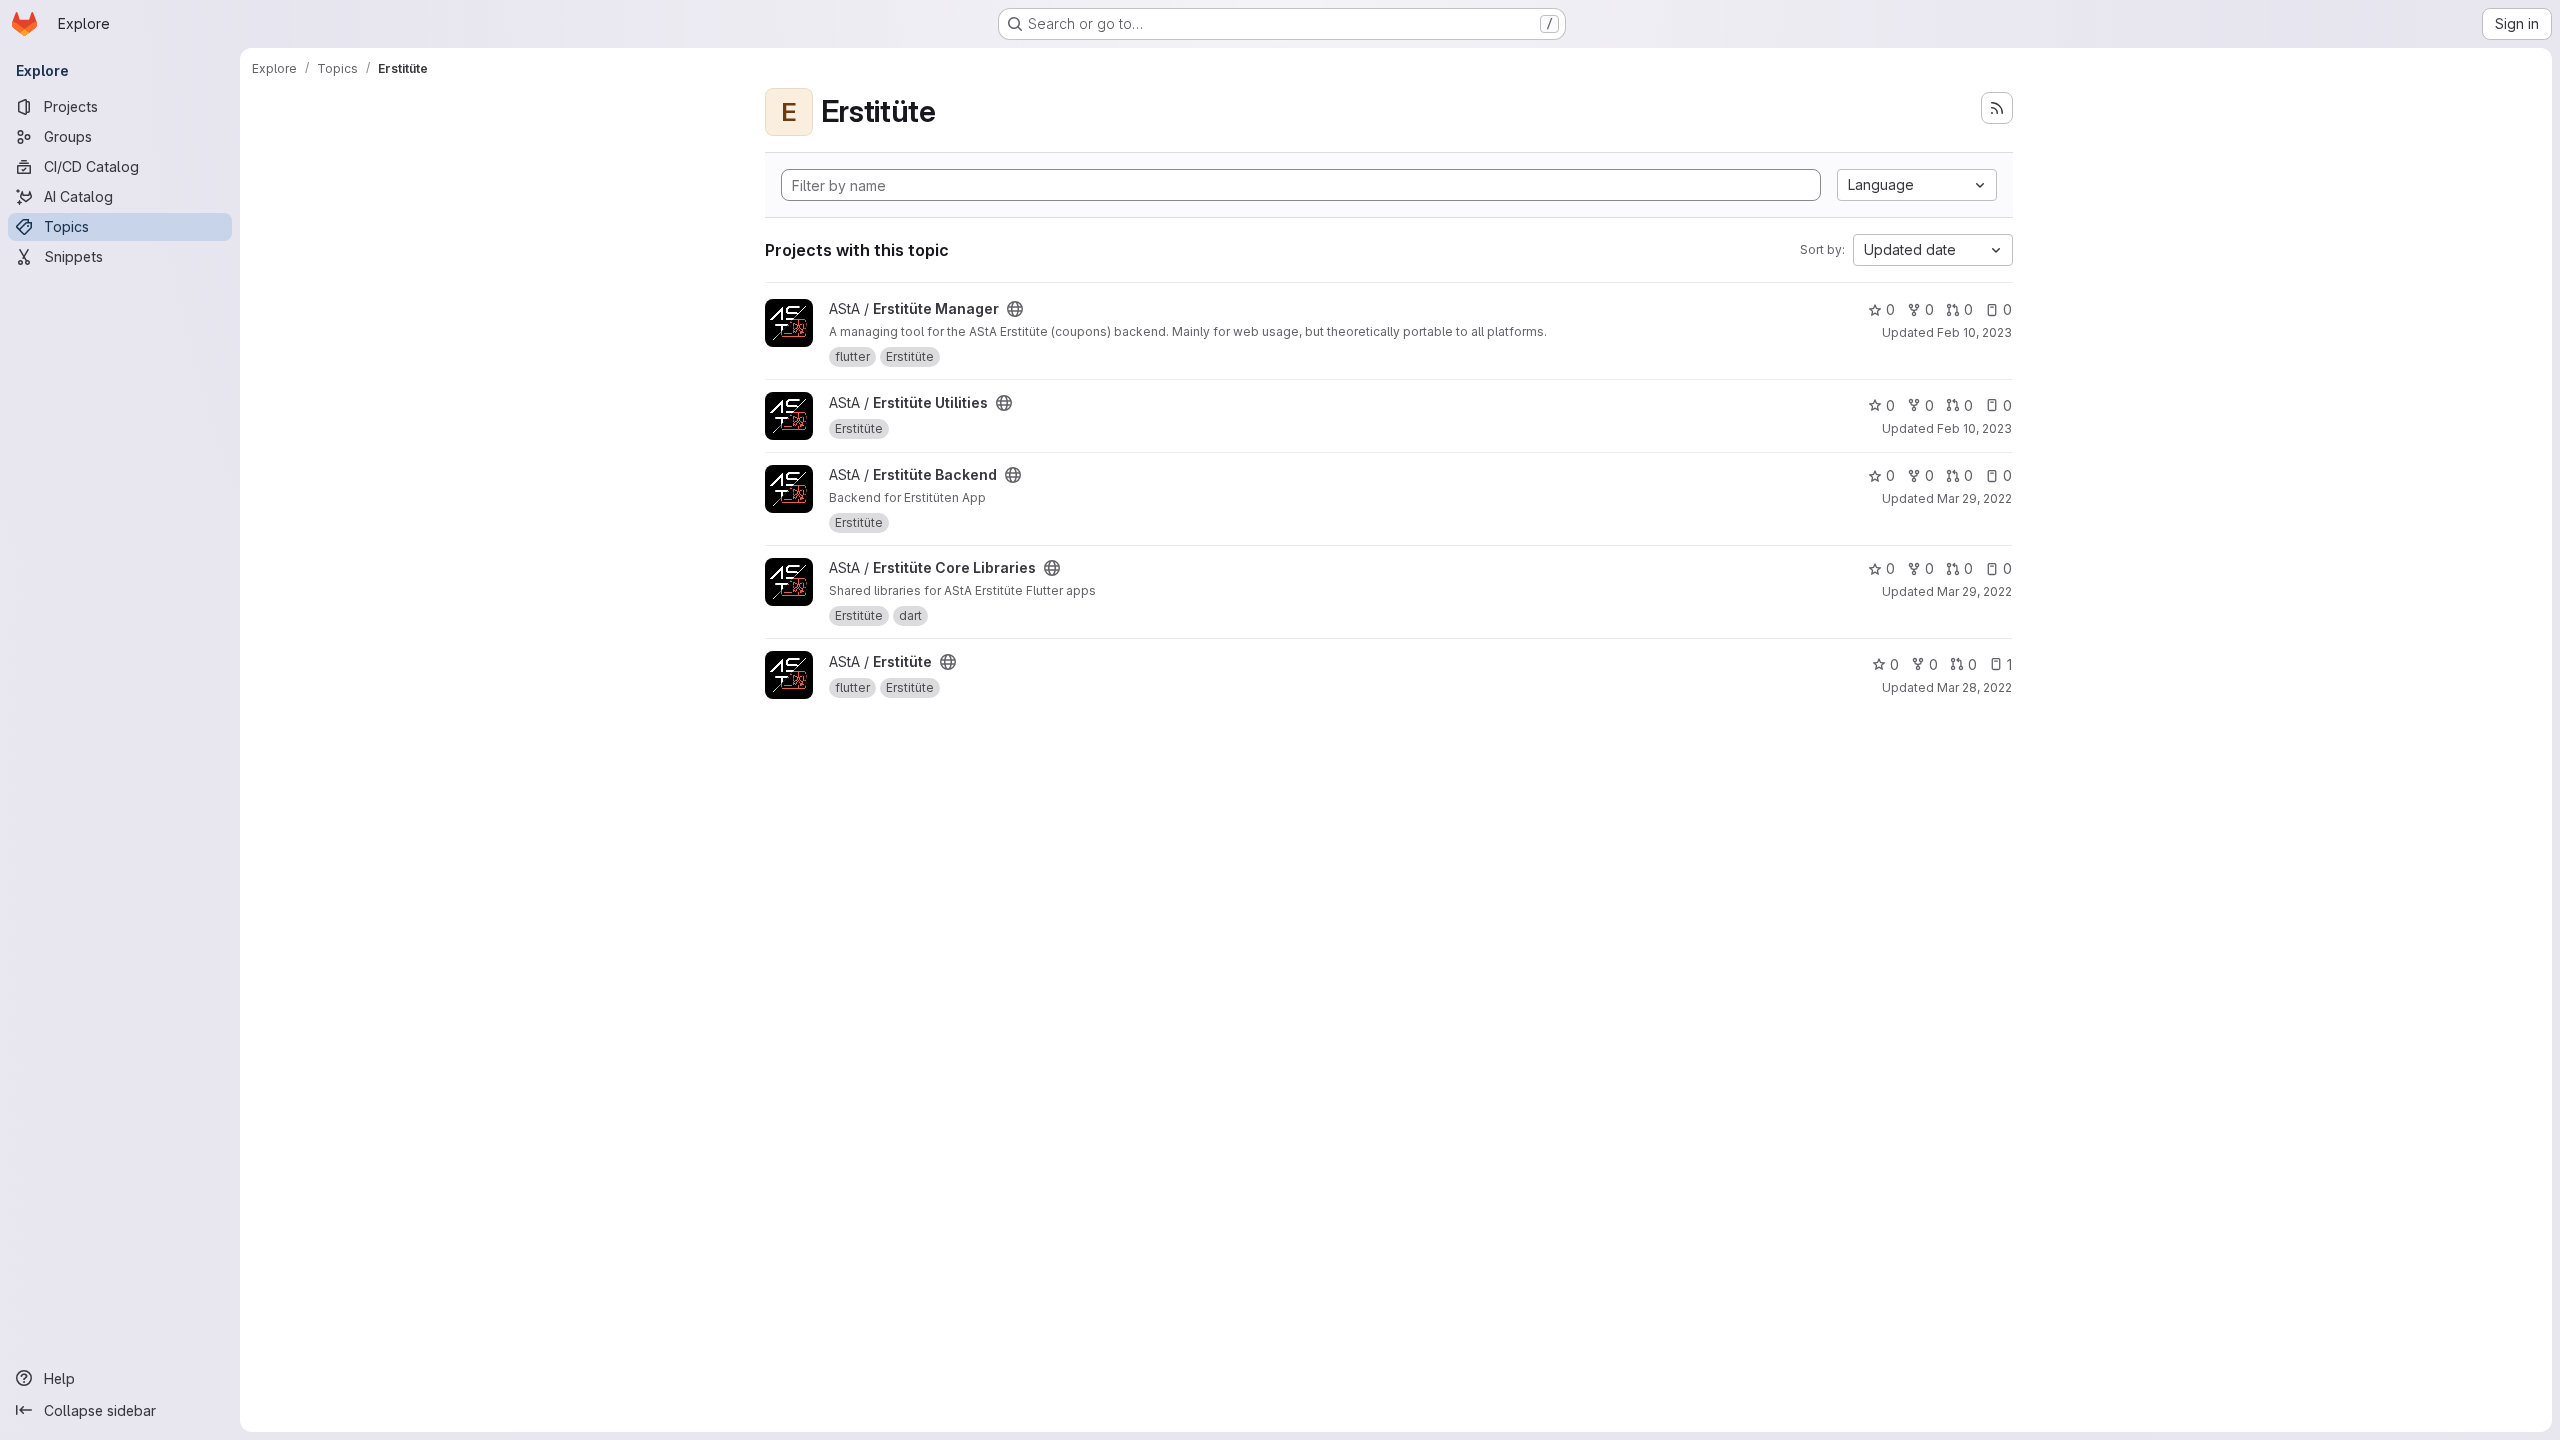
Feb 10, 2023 (1974, 332)
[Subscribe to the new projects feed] (1997, 108)
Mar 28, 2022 (1974, 687)
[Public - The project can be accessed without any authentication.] (1015, 309)
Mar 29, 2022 (1974, 498)
